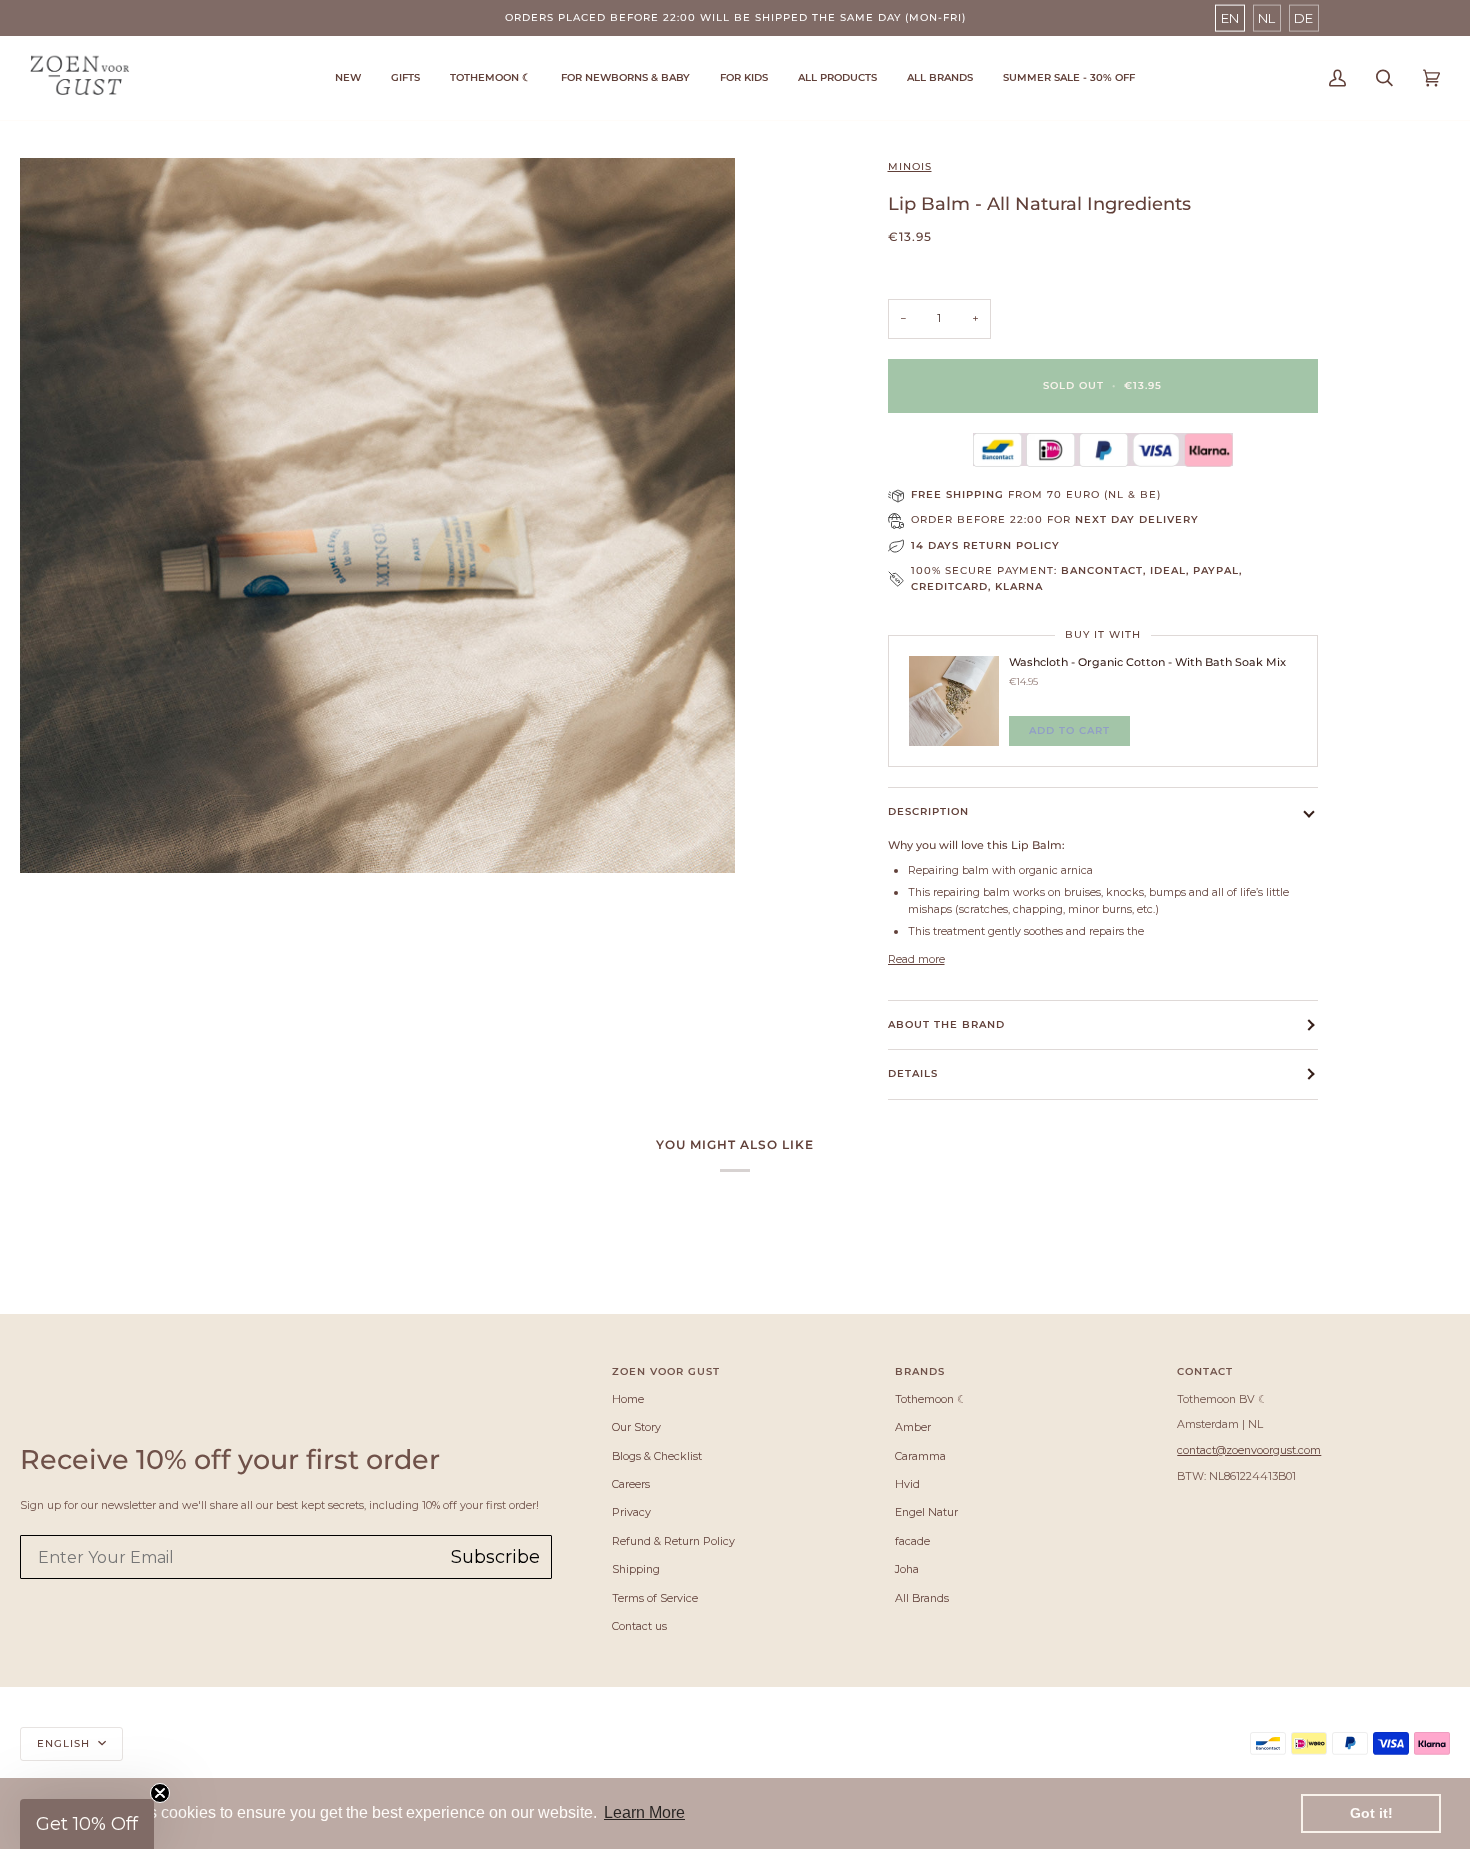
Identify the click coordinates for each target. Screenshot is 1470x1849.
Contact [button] (1205, 1371)
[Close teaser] (160, 1793)
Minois (910, 166)
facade (912, 1541)
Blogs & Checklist (657, 1456)
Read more (916, 959)
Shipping (636, 1569)
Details (913, 1073)
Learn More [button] (644, 1812)
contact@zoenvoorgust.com (1249, 1450)
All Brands (922, 1598)
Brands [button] (920, 1371)
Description (928, 811)
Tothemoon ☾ (931, 1399)
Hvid (907, 1484)
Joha (907, 1569)
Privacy (631, 1512)
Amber (913, 1427)
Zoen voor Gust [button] (666, 1371)
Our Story (636, 1427)
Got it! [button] (1371, 1813)
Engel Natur (926, 1512)
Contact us (639, 1626)
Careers (631, 1484)
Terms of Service (655, 1598)
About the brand (946, 1024)
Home (628, 1399)
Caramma (920, 1456)
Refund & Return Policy (673, 1541)
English (65, 1743)
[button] (490, 78)
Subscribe (495, 1557)
